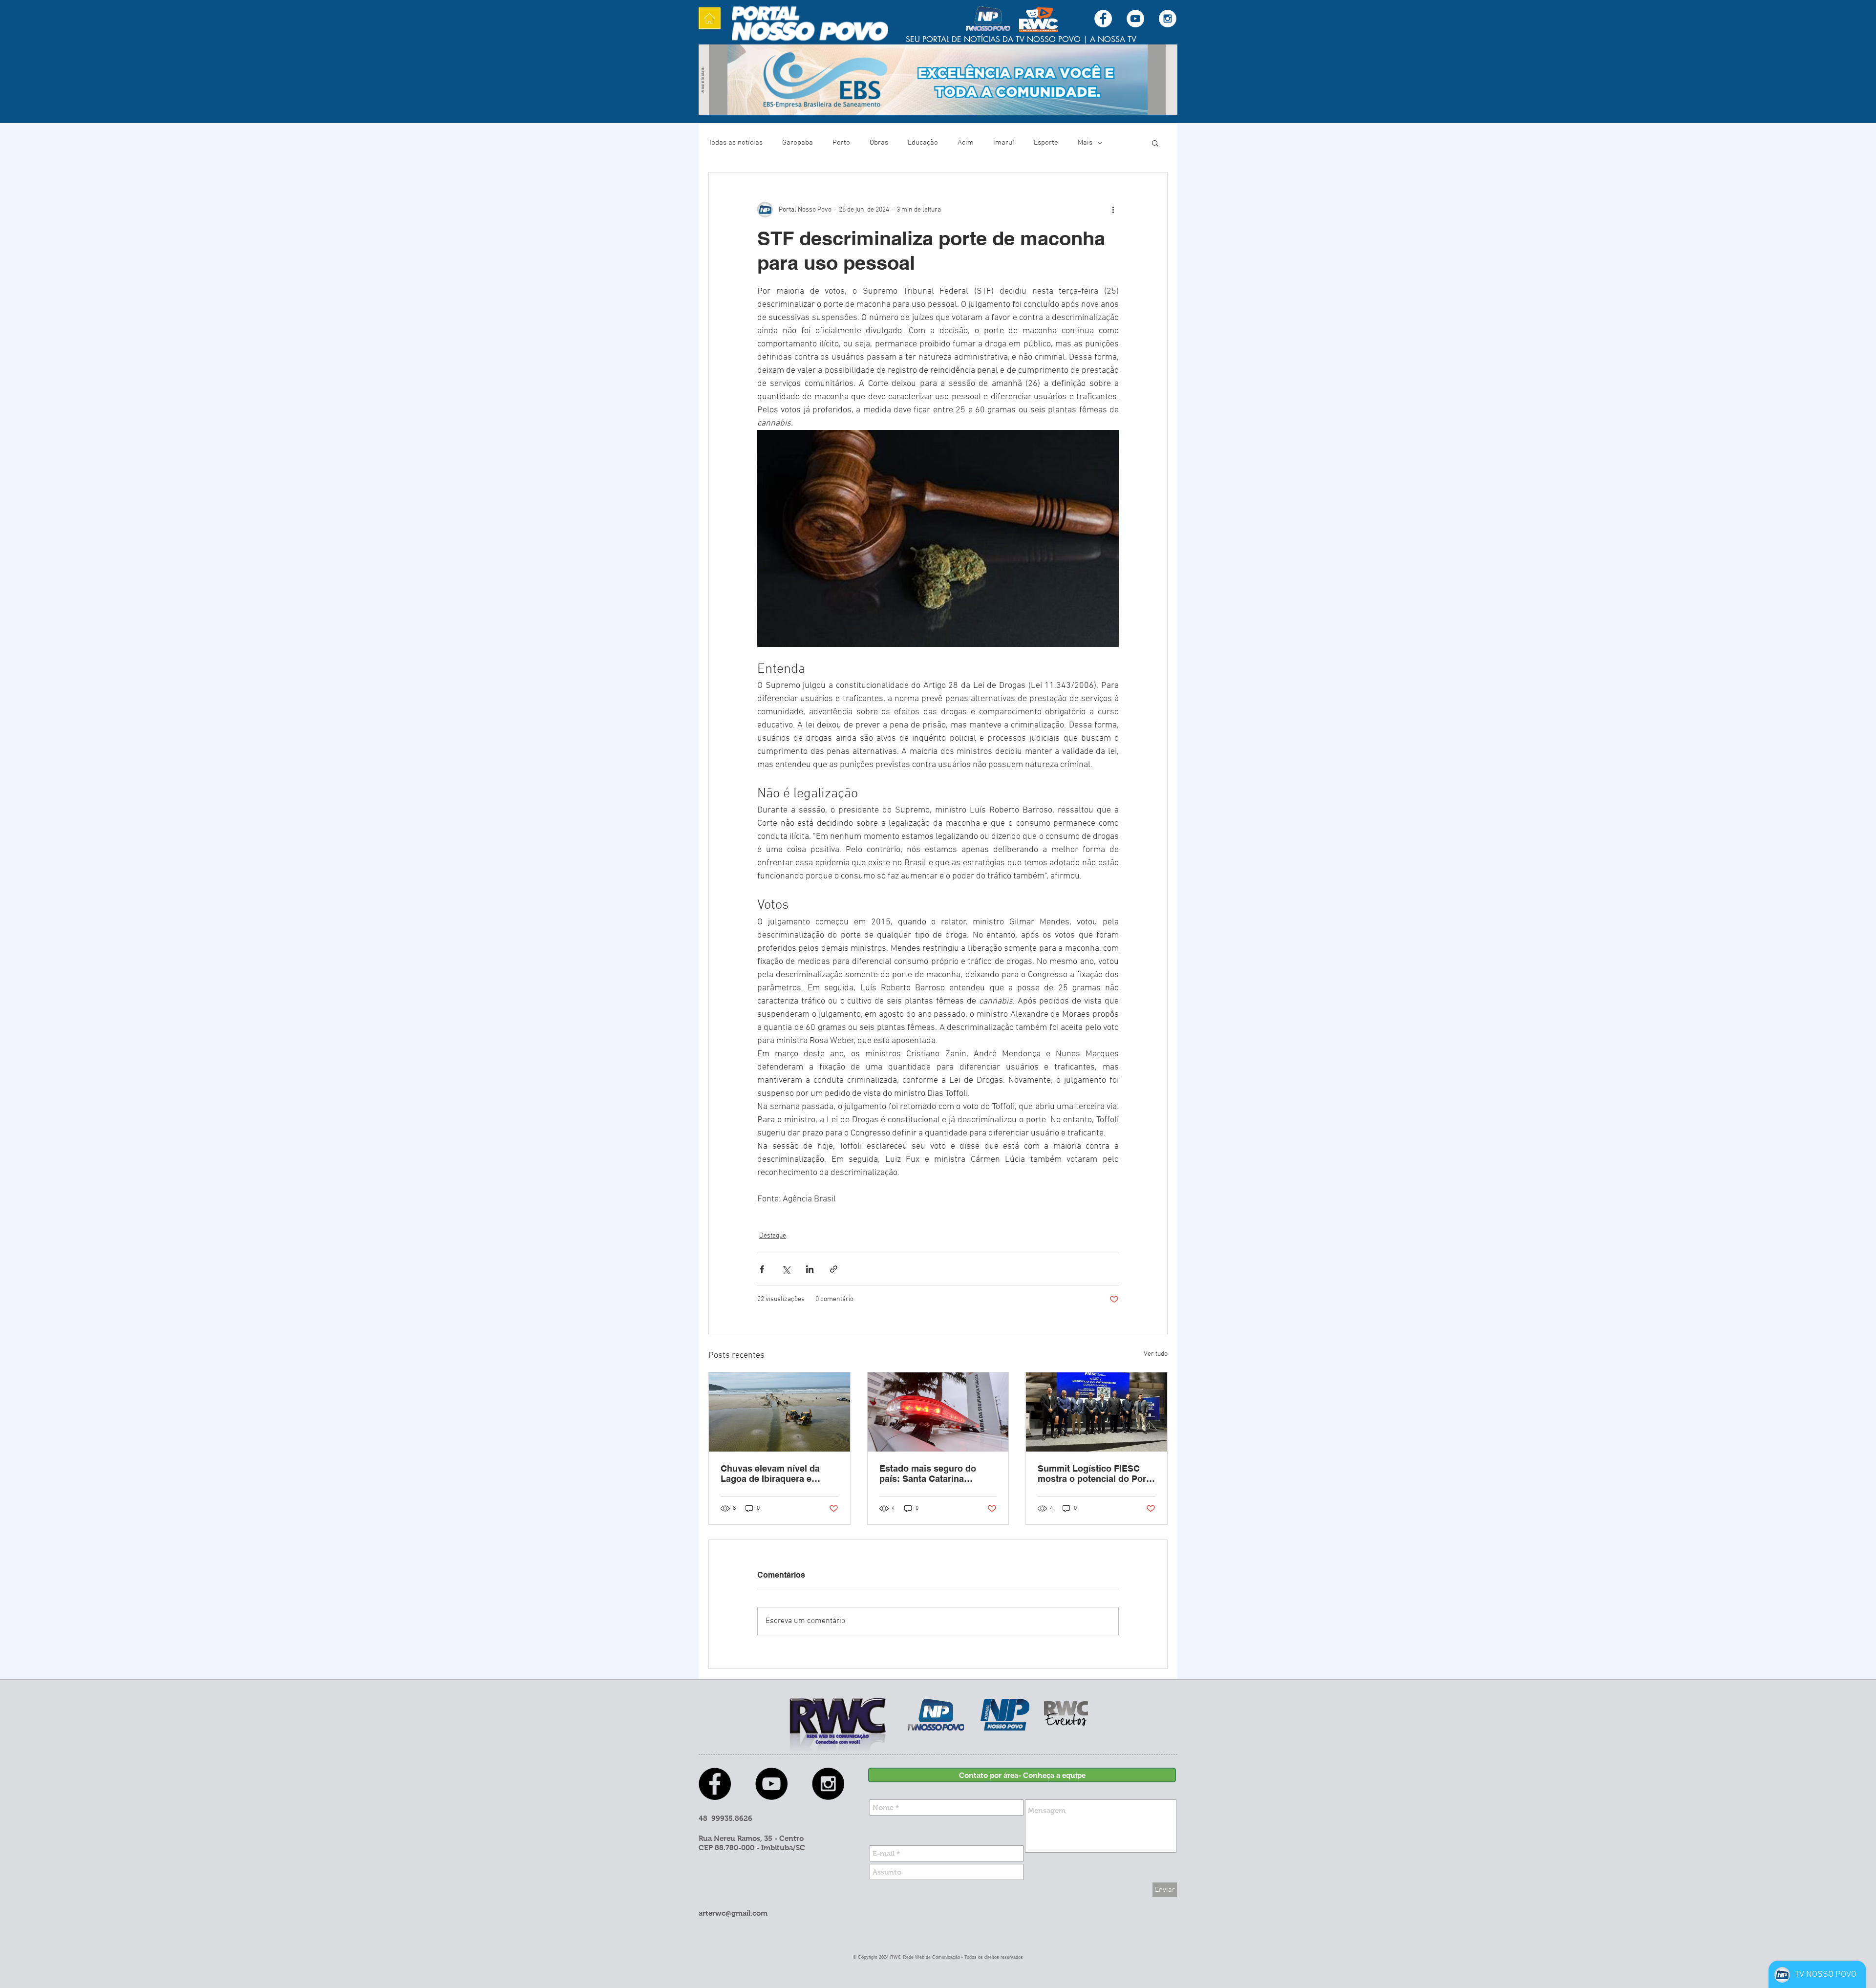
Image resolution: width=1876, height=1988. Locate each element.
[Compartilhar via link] (834, 1269)
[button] (1155, 143)
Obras (879, 143)
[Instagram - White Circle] (1168, 19)
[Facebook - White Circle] (1103, 19)
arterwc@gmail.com (733, 1913)
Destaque (773, 1236)
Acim (966, 143)
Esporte (1046, 143)
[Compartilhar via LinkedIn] (810, 1269)
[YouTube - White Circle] (1135, 19)
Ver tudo (1156, 1354)
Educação (923, 143)
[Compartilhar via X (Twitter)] (786, 1269)
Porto (841, 143)
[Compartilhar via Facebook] (762, 1269)
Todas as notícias (735, 143)
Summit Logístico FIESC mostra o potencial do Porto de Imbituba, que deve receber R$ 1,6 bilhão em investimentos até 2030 (1096, 1474)
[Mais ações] (1113, 210)
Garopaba (798, 143)
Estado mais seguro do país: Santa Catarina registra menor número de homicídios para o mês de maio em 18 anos (934, 1474)
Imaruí (1004, 143)
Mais (1085, 143)
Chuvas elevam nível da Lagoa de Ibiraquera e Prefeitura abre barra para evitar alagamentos (774, 1474)
